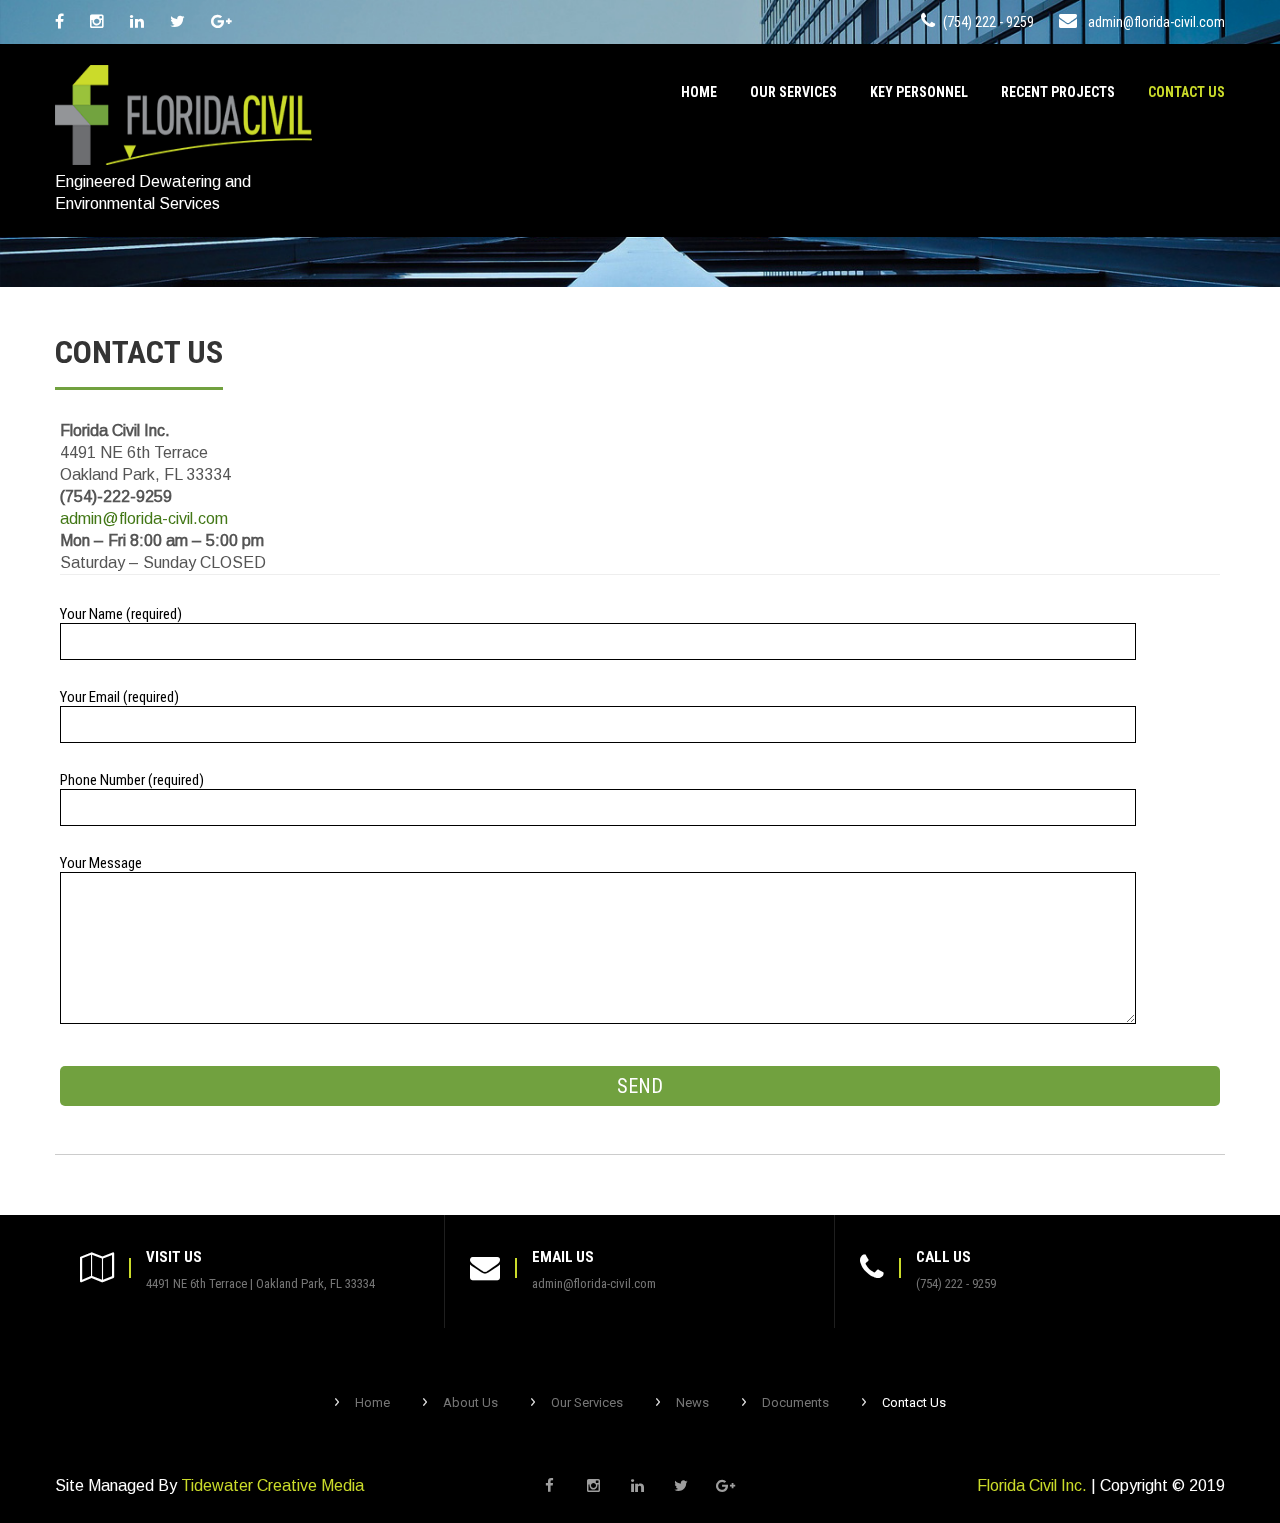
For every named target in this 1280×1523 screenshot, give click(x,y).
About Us (470, 1402)
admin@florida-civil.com (1156, 22)
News (692, 1402)
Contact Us (1186, 92)
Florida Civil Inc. (1032, 1485)
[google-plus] (221, 22)
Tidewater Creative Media (272, 1485)
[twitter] (177, 22)
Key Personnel (919, 92)
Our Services (793, 92)
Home (699, 92)
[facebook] (59, 22)
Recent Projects (1058, 92)
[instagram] (97, 22)
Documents (795, 1402)
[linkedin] (137, 22)
